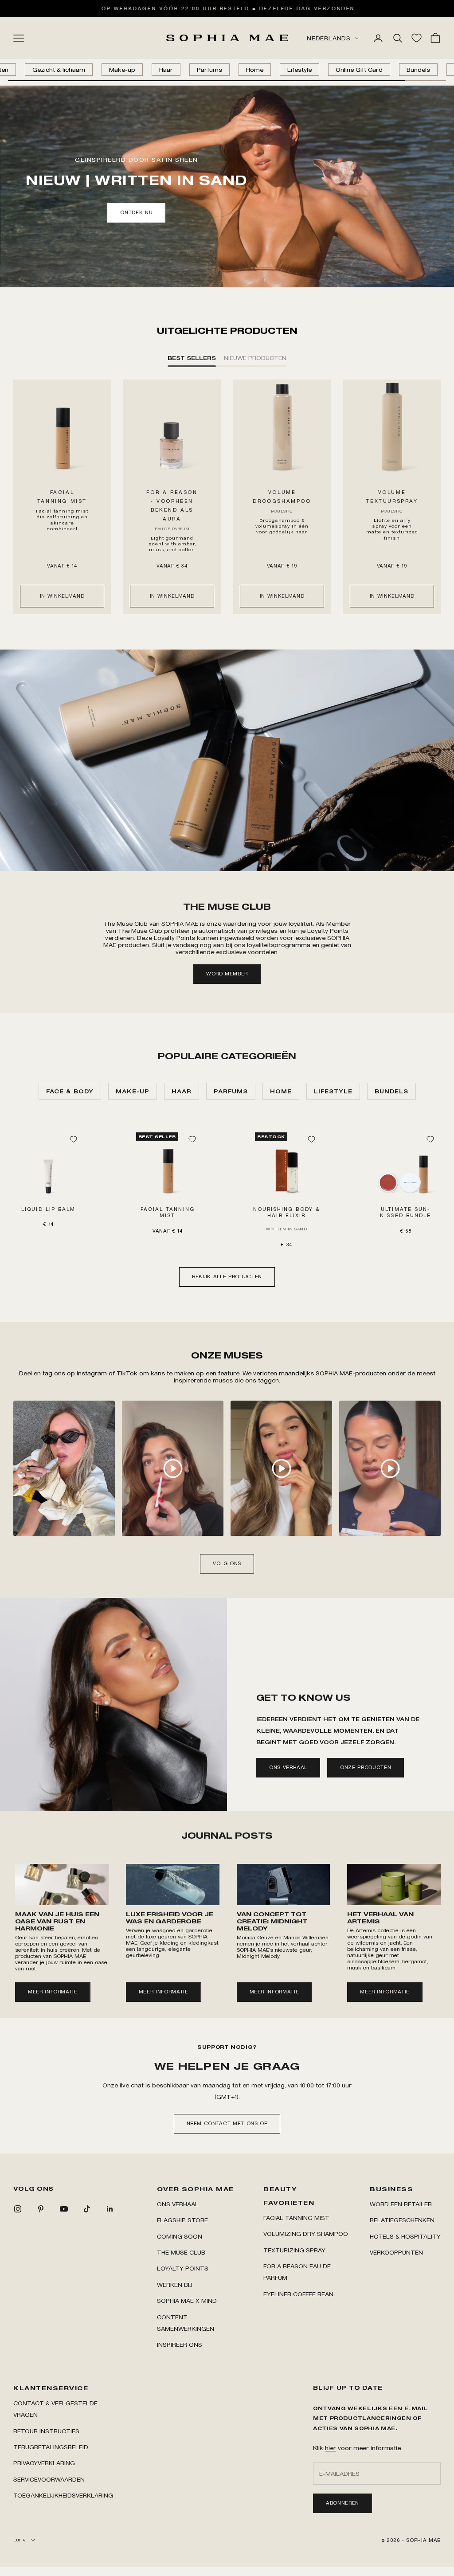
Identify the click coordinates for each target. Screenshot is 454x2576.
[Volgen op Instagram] (18, 2209)
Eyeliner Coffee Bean (298, 2294)
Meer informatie (53, 1992)
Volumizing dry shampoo (306, 2233)
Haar (166, 69)
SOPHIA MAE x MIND (187, 2300)
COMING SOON (180, 2236)
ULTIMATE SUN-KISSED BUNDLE (405, 1212)
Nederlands (329, 38)
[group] (227, 760)
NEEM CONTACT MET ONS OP (227, 2123)
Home (255, 69)
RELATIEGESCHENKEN (402, 2220)
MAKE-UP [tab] (133, 1091)
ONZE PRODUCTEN (366, 1767)
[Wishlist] (417, 38)
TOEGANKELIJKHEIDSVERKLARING (63, 2495)
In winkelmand (62, 596)
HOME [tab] (281, 1091)
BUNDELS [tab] (391, 1091)
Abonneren (342, 2503)
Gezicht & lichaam (59, 69)
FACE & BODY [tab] (70, 1091)
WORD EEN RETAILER (401, 2204)
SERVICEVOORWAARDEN (49, 2479)
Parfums (209, 69)
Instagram (93, 1373)
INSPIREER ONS (180, 2344)
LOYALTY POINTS (183, 2268)
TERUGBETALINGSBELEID (51, 2447)
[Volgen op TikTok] (87, 2209)
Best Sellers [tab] (192, 358)
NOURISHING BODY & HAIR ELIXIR (287, 1212)
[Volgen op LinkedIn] (110, 2209)
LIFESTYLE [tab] (333, 1091)
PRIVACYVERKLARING (44, 2463)
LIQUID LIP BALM (48, 1209)
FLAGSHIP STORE (182, 2220)
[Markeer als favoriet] (73, 1139)
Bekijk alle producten (227, 1276)
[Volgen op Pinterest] (41, 2209)
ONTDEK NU (136, 212)
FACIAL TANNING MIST (168, 1212)
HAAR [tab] (182, 1091)
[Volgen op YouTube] (64, 2209)
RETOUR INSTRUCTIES (46, 2431)
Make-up (122, 69)
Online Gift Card (359, 69)
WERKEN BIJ (175, 2284)
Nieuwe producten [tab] (255, 358)
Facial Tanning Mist (296, 2218)
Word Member (227, 974)
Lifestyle (299, 69)
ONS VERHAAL (288, 1767)
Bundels (418, 69)
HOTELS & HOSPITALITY (405, 2236)
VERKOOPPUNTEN (396, 2252)
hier (331, 2448)
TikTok (128, 1373)
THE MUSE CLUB (181, 2252)
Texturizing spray (294, 2250)
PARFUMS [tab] (231, 1091)
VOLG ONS (227, 1563)
